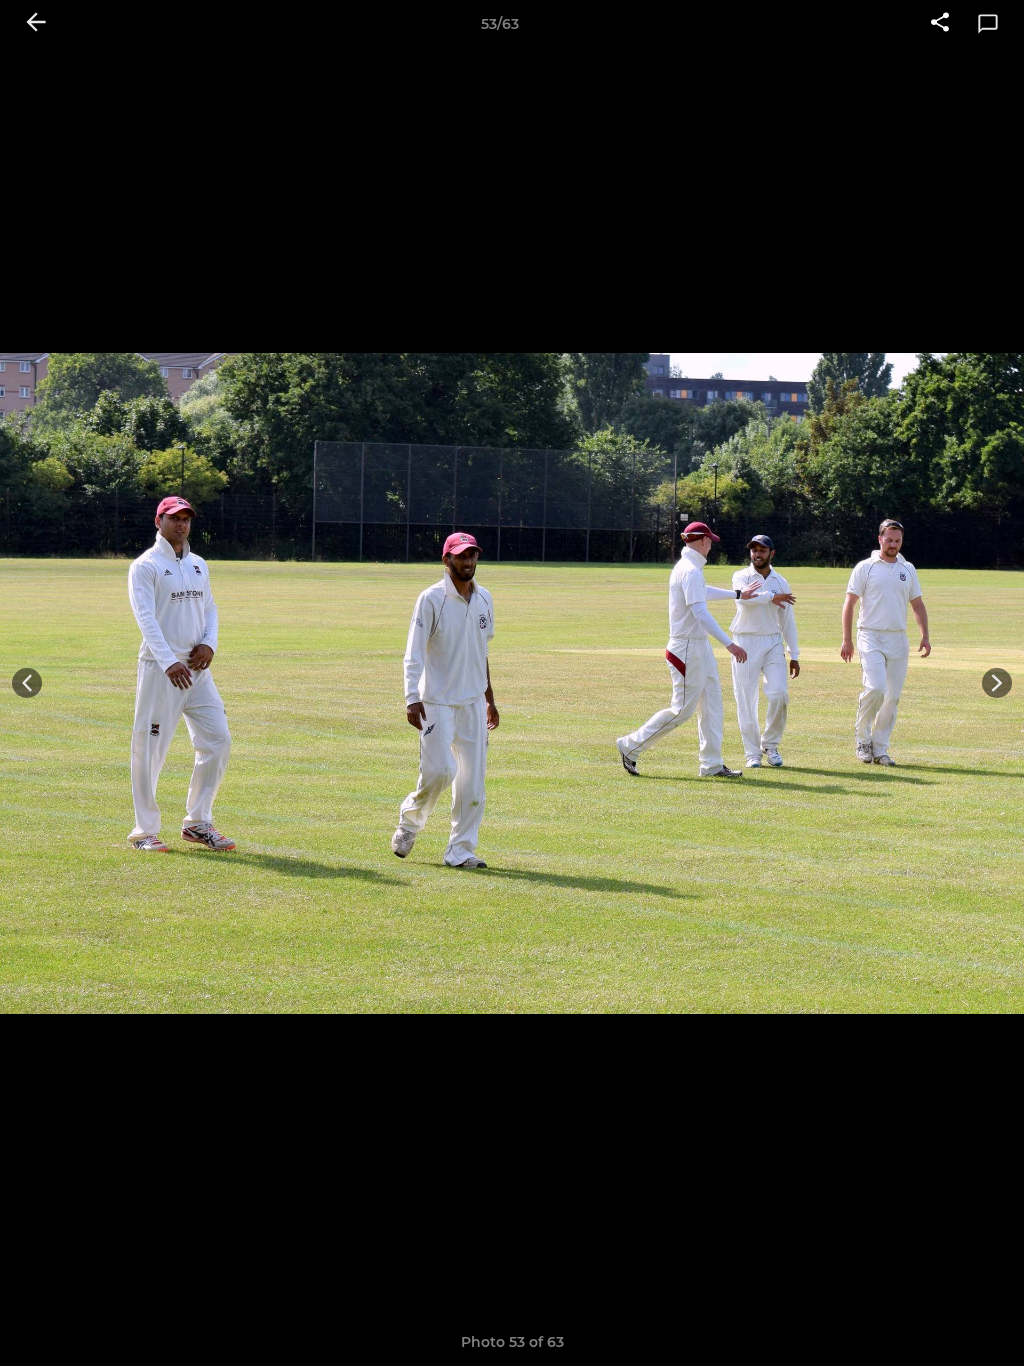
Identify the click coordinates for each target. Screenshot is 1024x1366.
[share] (940, 24)
